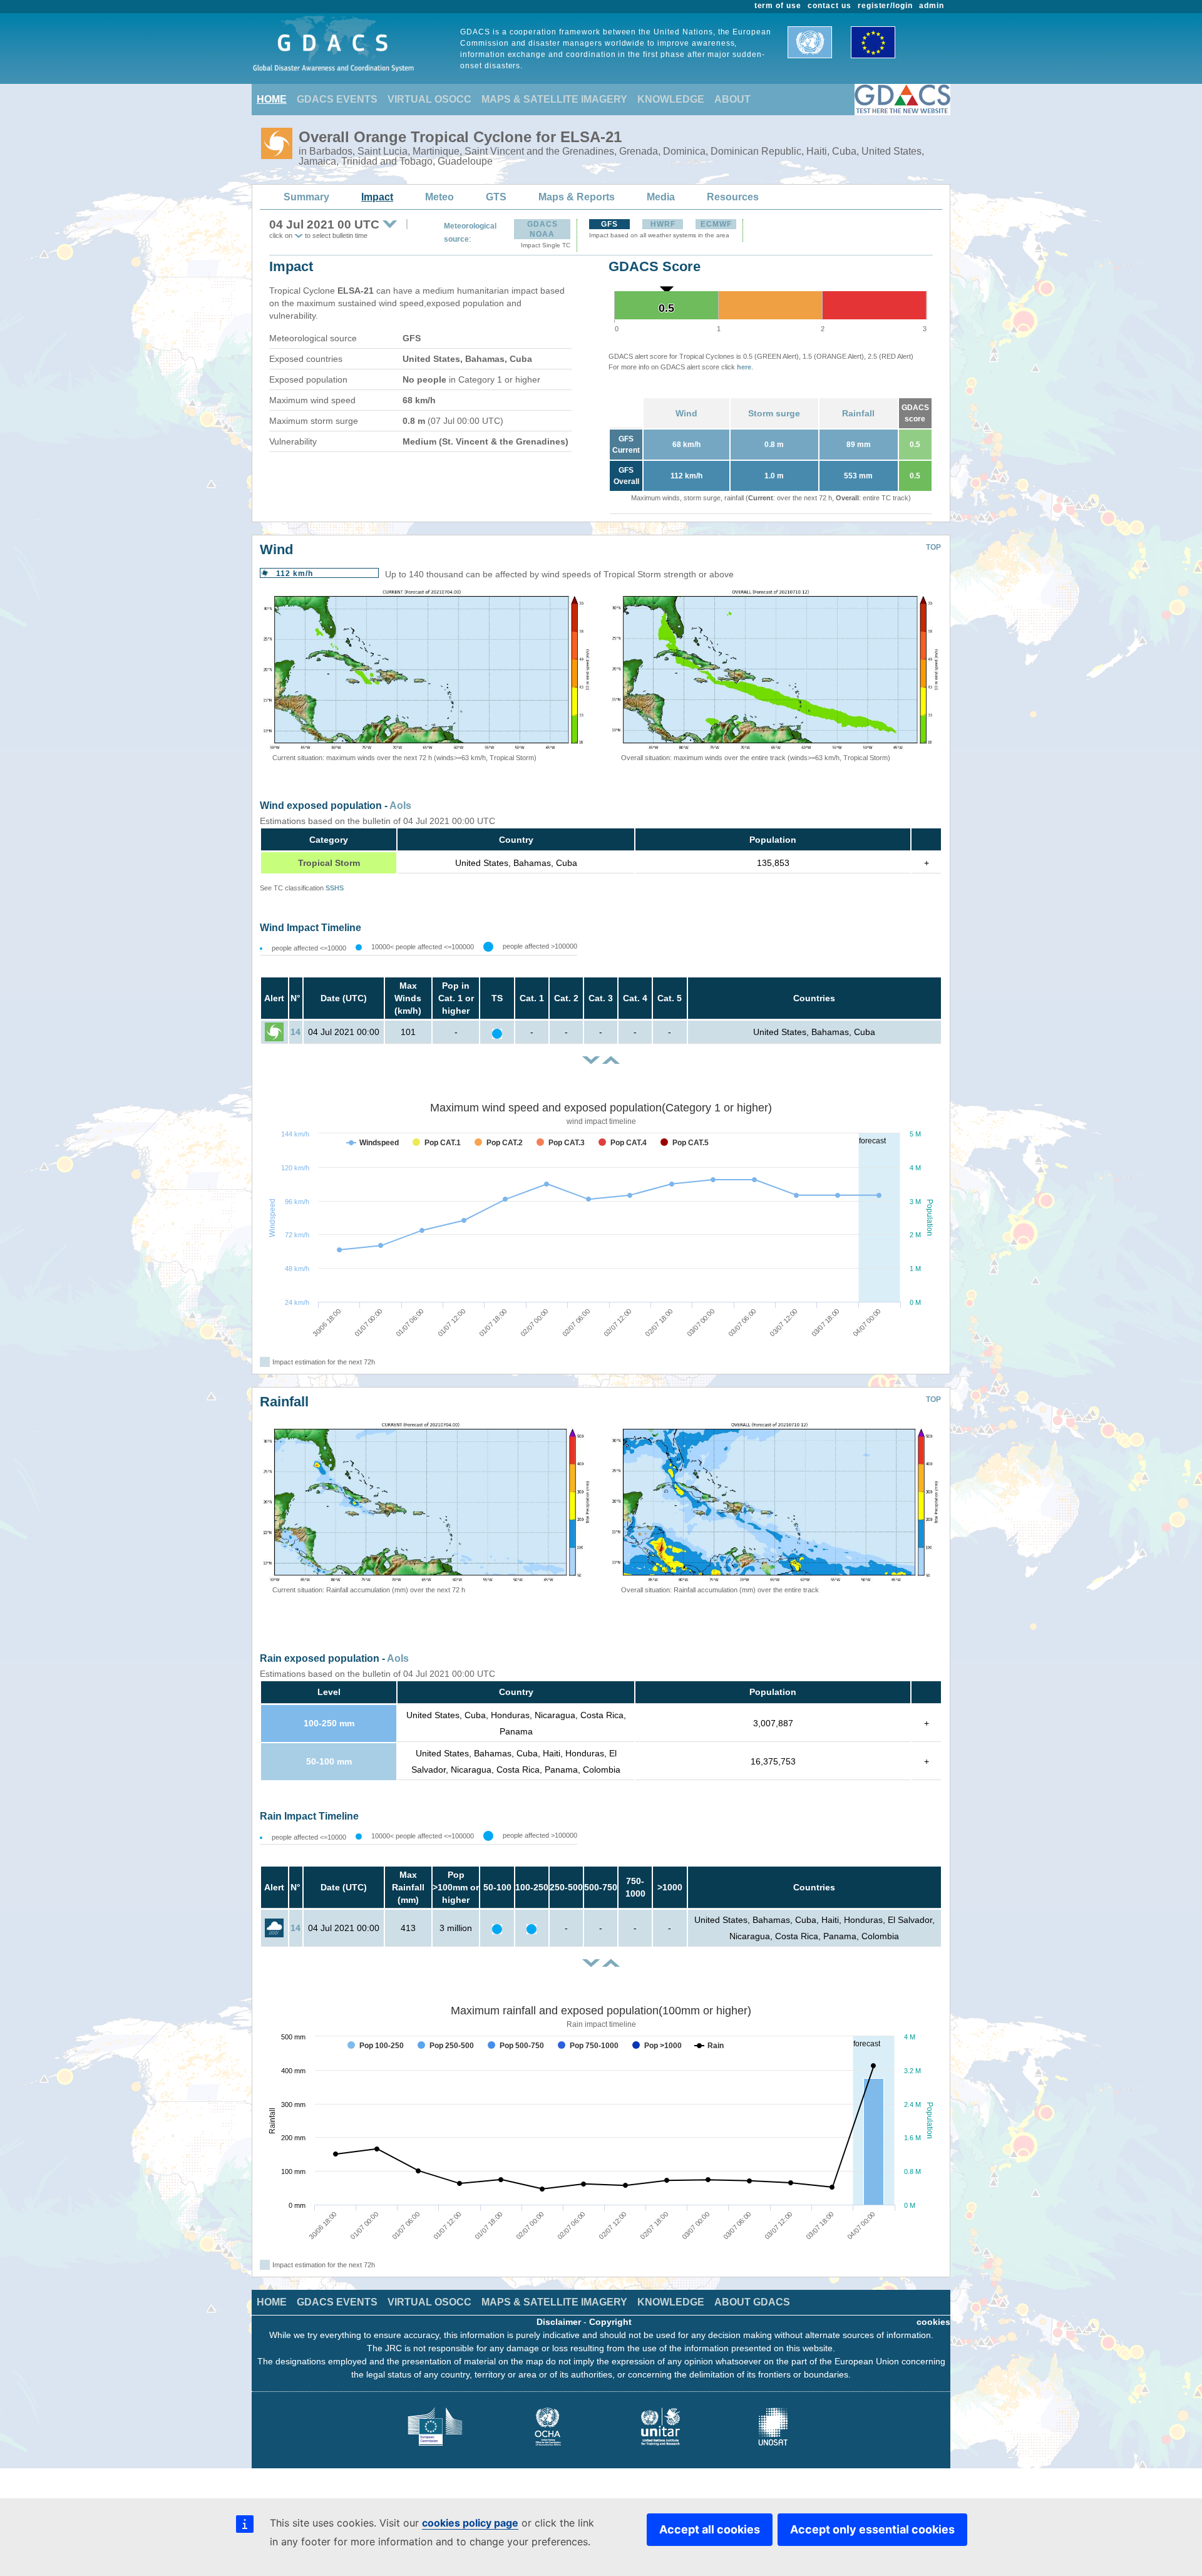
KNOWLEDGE (671, 99)
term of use (778, 6)
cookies (933, 2322)
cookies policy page (470, 2523)
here (744, 367)
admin (932, 6)
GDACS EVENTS (337, 99)
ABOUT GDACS (752, 2302)
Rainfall (858, 413)
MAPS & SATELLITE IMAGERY (554, 99)
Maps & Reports (577, 197)
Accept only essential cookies (872, 2529)
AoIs (400, 806)
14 (295, 1032)
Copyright (610, 2322)
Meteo (439, 197)
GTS (496, 197)
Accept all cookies (710, 2529)
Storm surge (774, 413)
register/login (885, 6)
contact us (830, 6)
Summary (306, 197)
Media (661, 197)
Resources (733, 197)
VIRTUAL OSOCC (429, 99)
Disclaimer (559, 2322)
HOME (272, 99)
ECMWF (716, 224)
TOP (933, 547)
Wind (686, 413)
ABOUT (732, 99)
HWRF (663, 224)
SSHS (335, 888)
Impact (377, 197)
